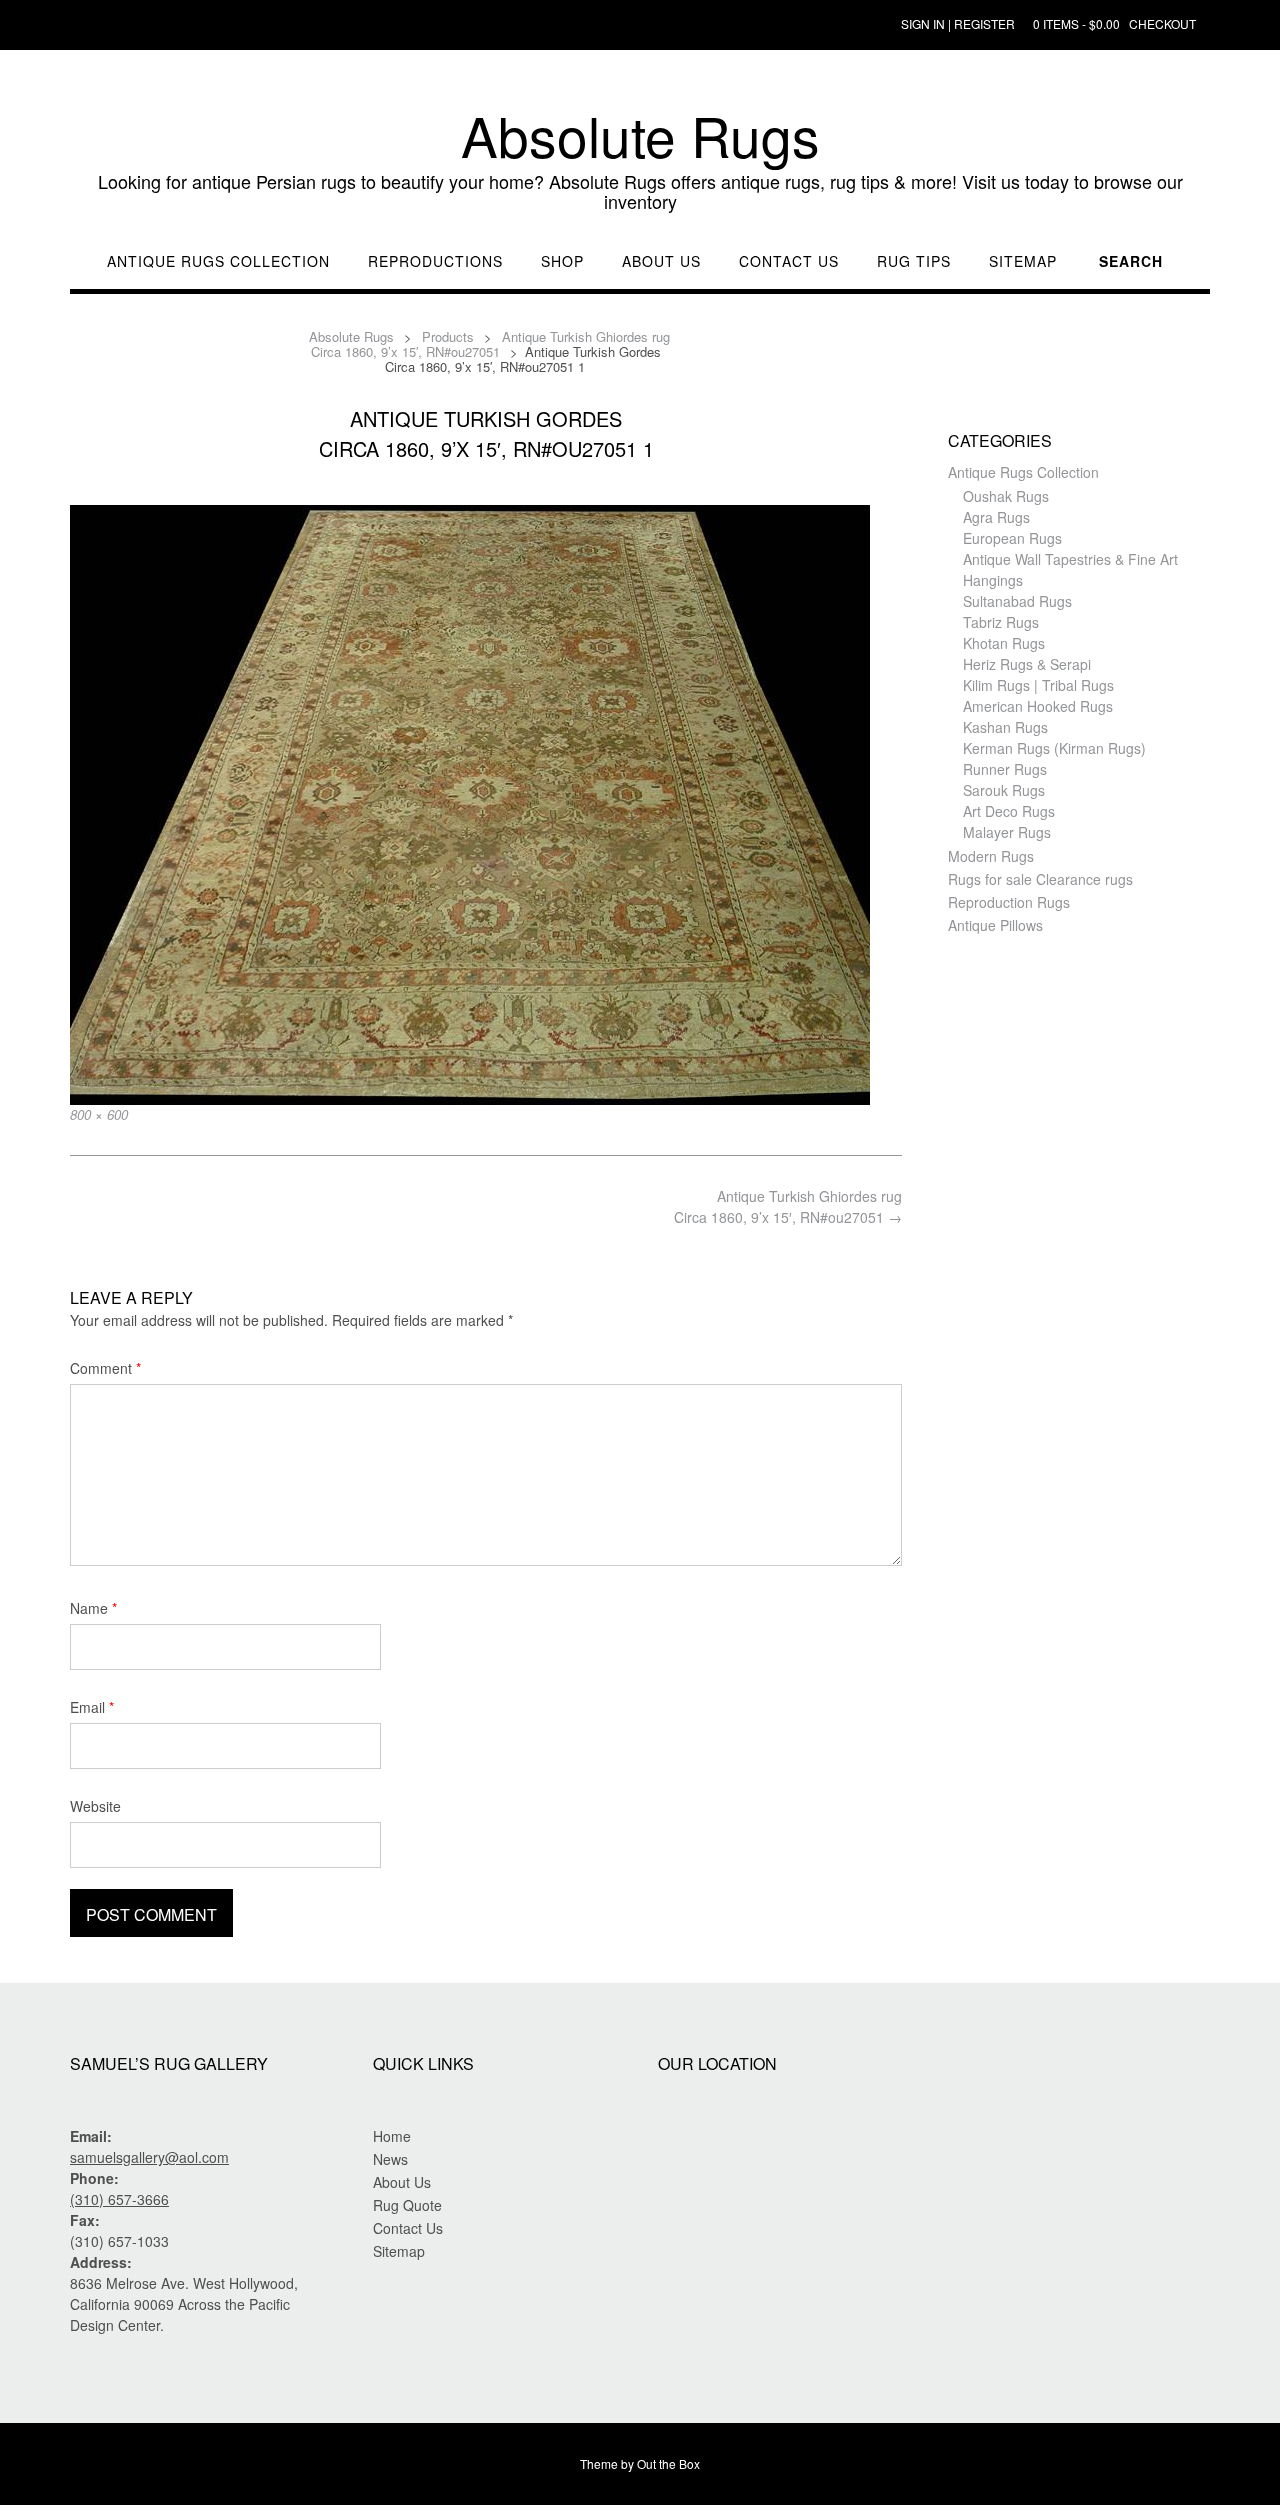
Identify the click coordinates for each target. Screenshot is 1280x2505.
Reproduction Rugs (1009, 902)
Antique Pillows (995, 925)
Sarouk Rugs (1004, 790)
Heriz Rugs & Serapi (1027, 664)
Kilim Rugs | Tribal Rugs (1038, 685)
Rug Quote (407, 2205)
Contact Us (789, 261)
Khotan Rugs (1004, 643)
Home (392, 2136)
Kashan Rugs (1005, 727)
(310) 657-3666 (119, 2199)
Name (93, 1608)
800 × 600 (99, 1114)
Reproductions (435, 261)
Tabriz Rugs (1001, 622)
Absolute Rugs (640, 135)
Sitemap (1023, 261)
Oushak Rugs (1006, 496)
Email (92, 1707)
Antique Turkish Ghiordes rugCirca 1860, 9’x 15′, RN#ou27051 (788, 1206)
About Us (661, 261)
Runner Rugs (1005, 769)
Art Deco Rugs (1009, 811)
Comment (105, 1368)
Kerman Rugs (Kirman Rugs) (1054, 748)
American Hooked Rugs (1038, 706)
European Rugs (1012, 538)
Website (95, 1806)
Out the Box (668, 2463)
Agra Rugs (996, 517)
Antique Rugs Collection (218, 261)
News (390, 2159)
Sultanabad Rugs (1017, 601)
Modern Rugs (991, 856)
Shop (562, 261)
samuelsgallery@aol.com (149, 2157)
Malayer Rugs (1007, 832)
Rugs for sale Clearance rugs (1040, 879)
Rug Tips (914, 261)
